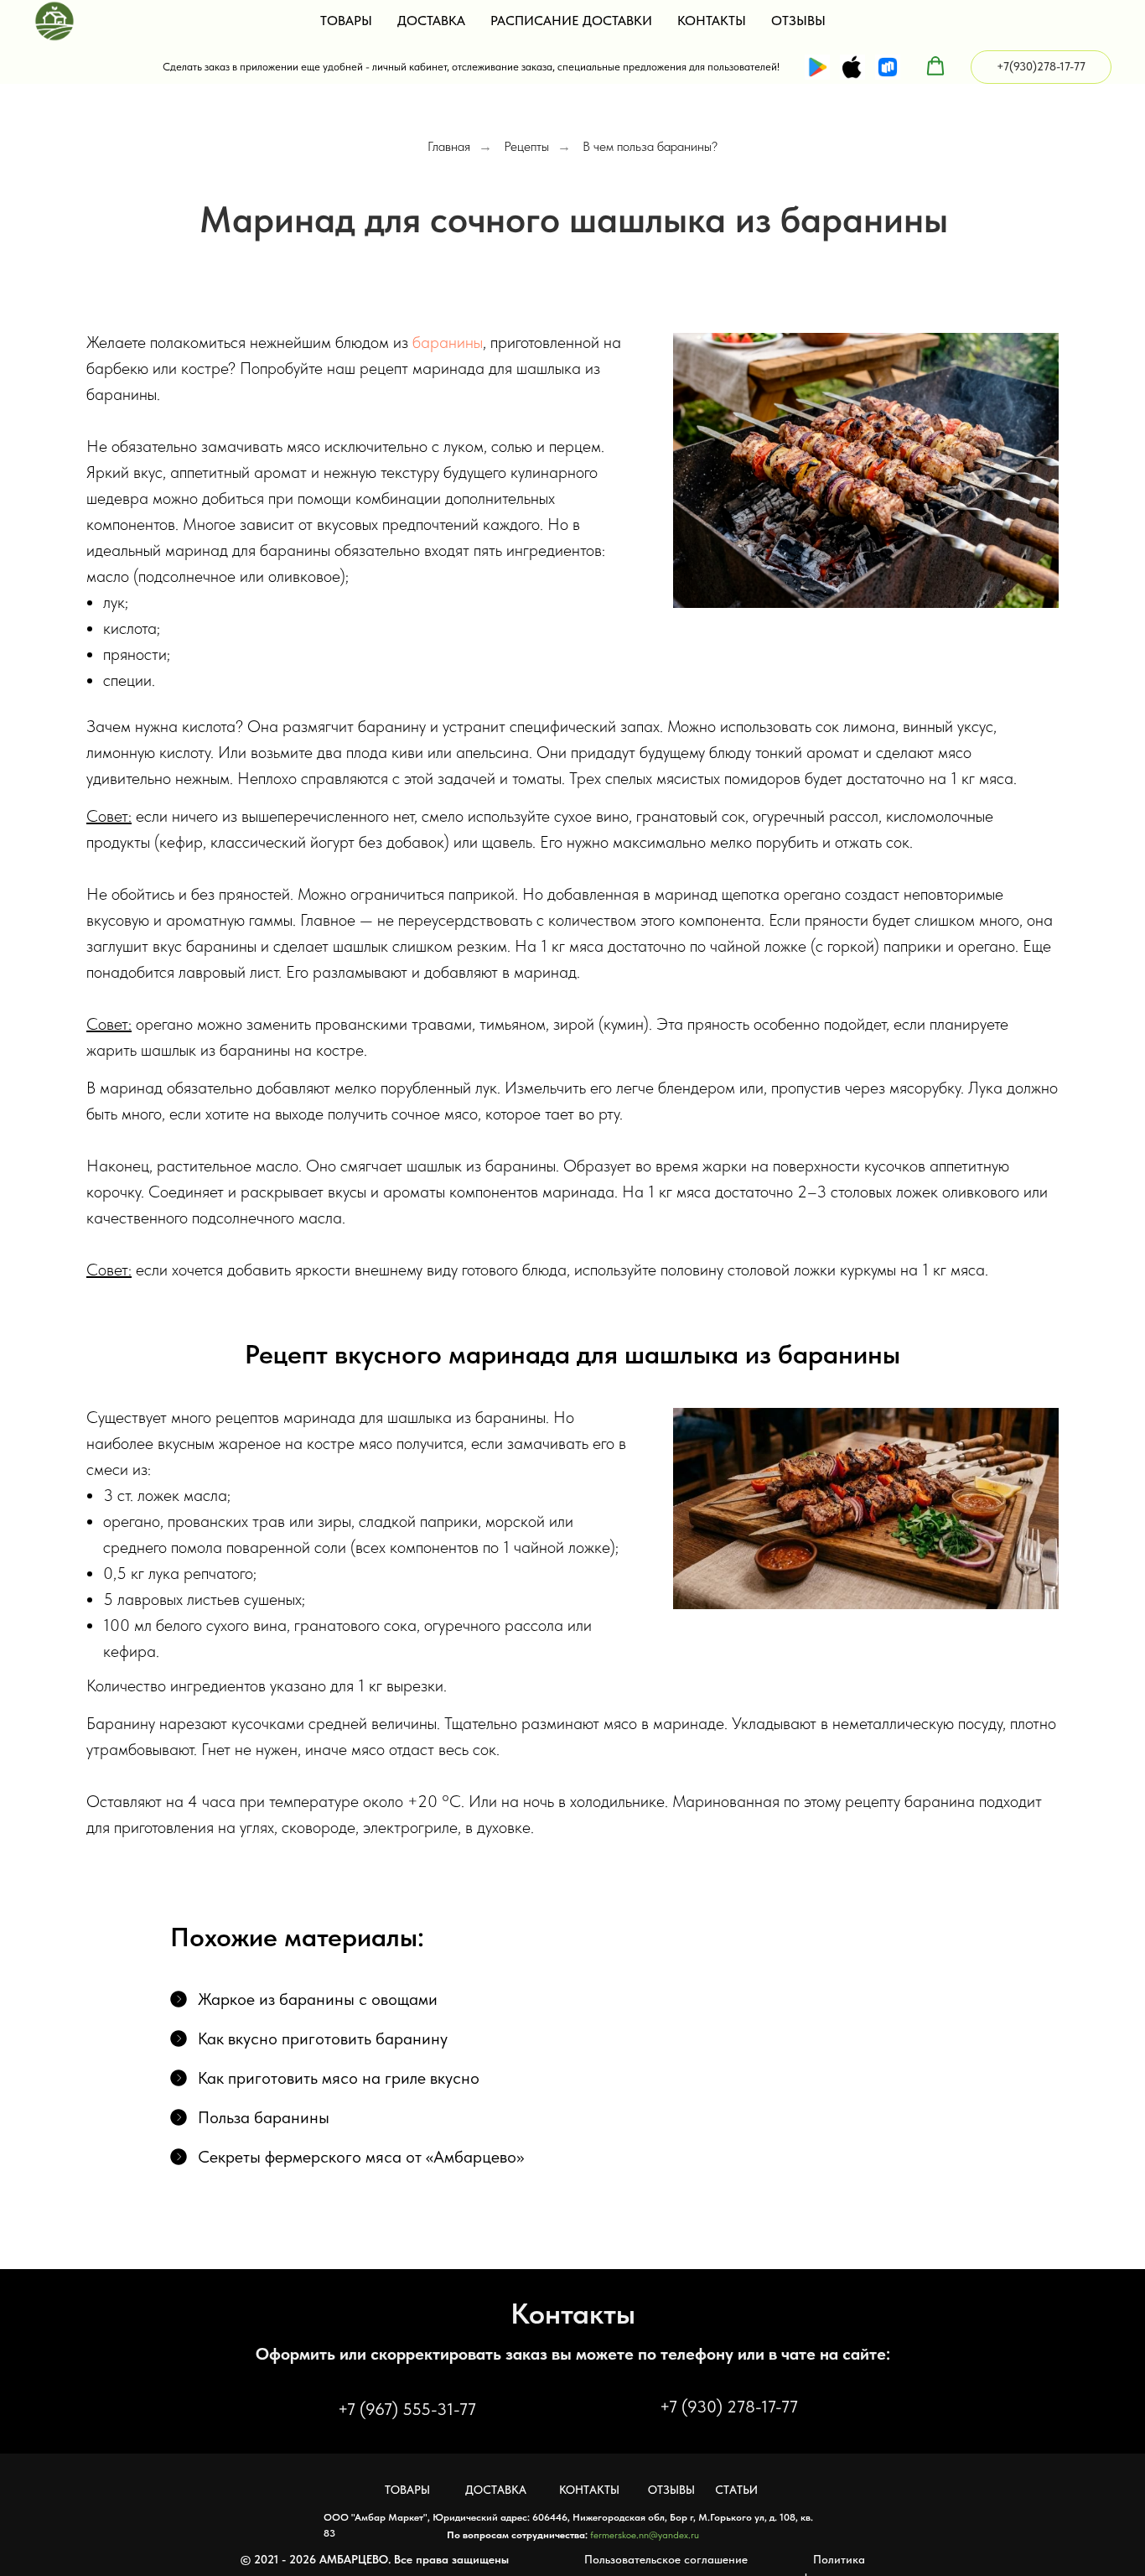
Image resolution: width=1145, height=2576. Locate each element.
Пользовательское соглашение (666, 2559)
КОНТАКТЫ (712, 21)
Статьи (736, 2490)
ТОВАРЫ (346, 21)
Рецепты (526, 146)
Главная (449, 146)
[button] (935, 66)
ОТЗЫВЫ (798, 21)
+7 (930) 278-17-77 (729, 2407)
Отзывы (671, 2490)
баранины (448, 342)
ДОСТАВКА (431, 21)
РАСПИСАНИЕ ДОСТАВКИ (571, 21)
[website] (817, 67)
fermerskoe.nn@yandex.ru (645, 2535)
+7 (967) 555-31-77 (407, 2409)
